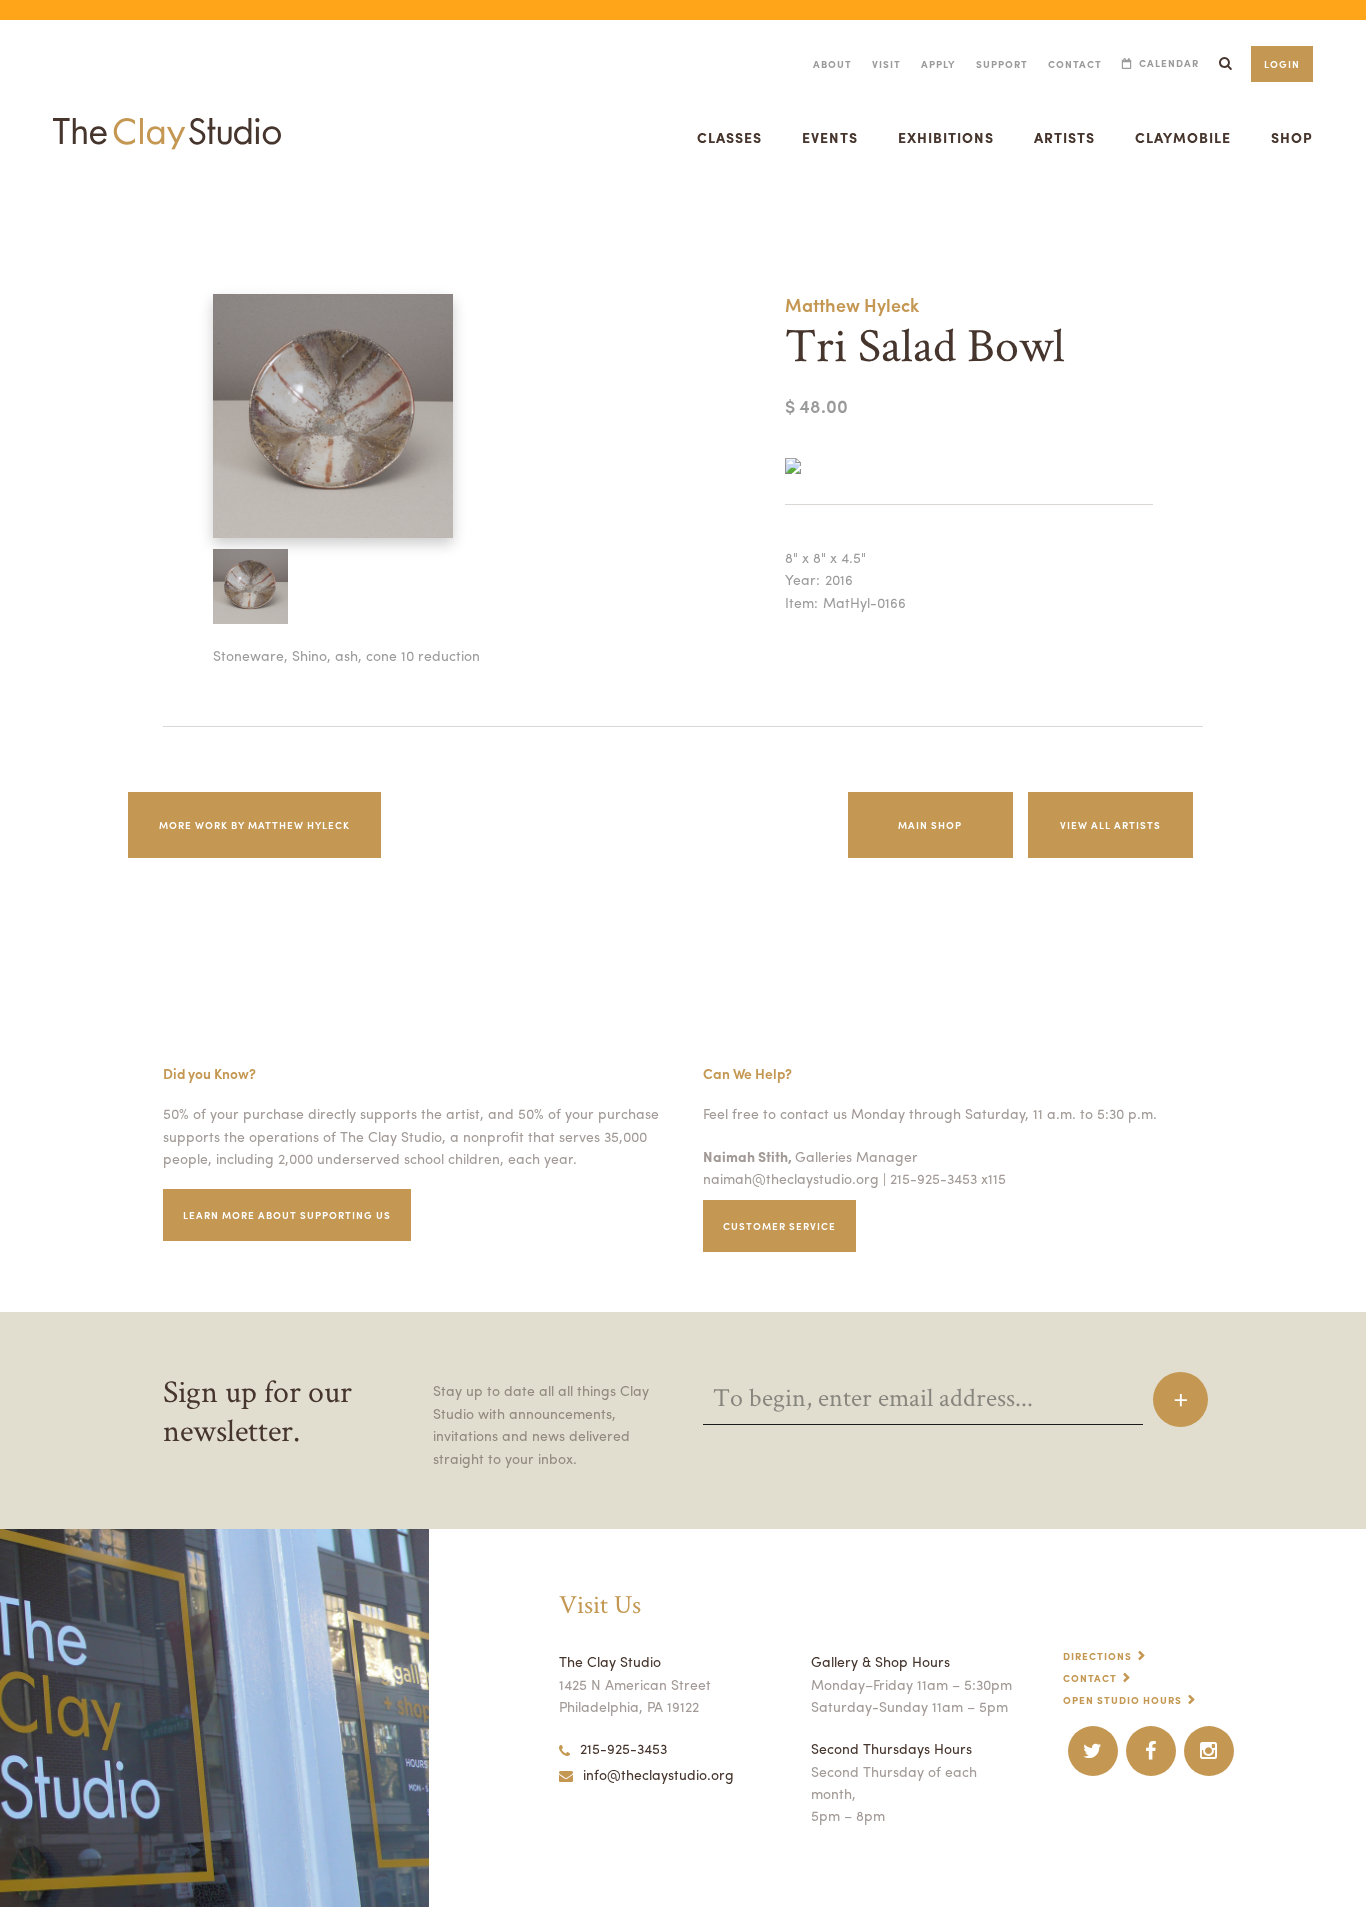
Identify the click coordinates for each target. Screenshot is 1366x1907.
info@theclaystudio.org (658, 1774)
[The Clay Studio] (167, 114)
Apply (938, 64)
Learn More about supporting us (287, 1215)
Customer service (779, 1226)
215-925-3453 (623, 1748)
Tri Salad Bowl (31, 213)
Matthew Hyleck (852, 304)
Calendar (1169, 63)
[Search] (1225, 63)
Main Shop (930, 825)
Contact (1075, 64)
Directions (1097, 1656)
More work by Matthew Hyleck (254, 825)
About (832, 64)
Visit (886, 64)
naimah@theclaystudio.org (791, 1178)
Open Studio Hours (1122, 1700)
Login (1282, 64)
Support (1002, 64)
